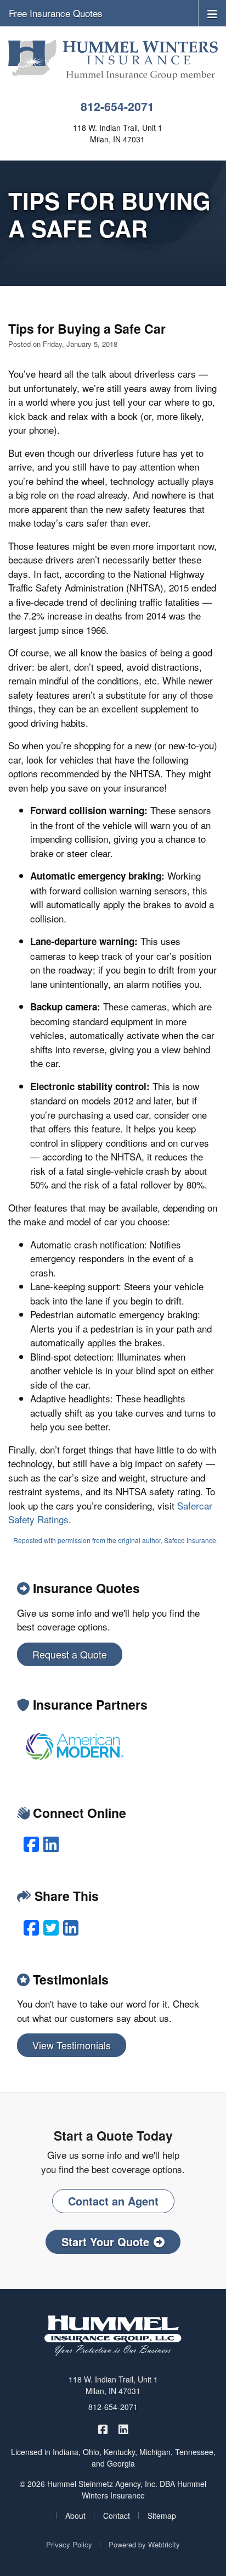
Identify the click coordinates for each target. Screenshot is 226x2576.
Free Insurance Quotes (56, 13)
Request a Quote (70, 1654)
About (75, 2516)
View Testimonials (72, 2045)
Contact (117, 2516)
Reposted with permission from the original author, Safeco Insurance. (115, 1540)
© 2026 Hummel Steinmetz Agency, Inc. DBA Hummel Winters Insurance (113, 2489)
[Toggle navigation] (212, 13)
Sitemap (162, 2516)
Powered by (144, 2544)
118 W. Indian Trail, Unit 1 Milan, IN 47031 (113, 2385)
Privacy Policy (69, 2544)
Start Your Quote (105, 2241)
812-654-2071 (117, 106)
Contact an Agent (113, 2201)
